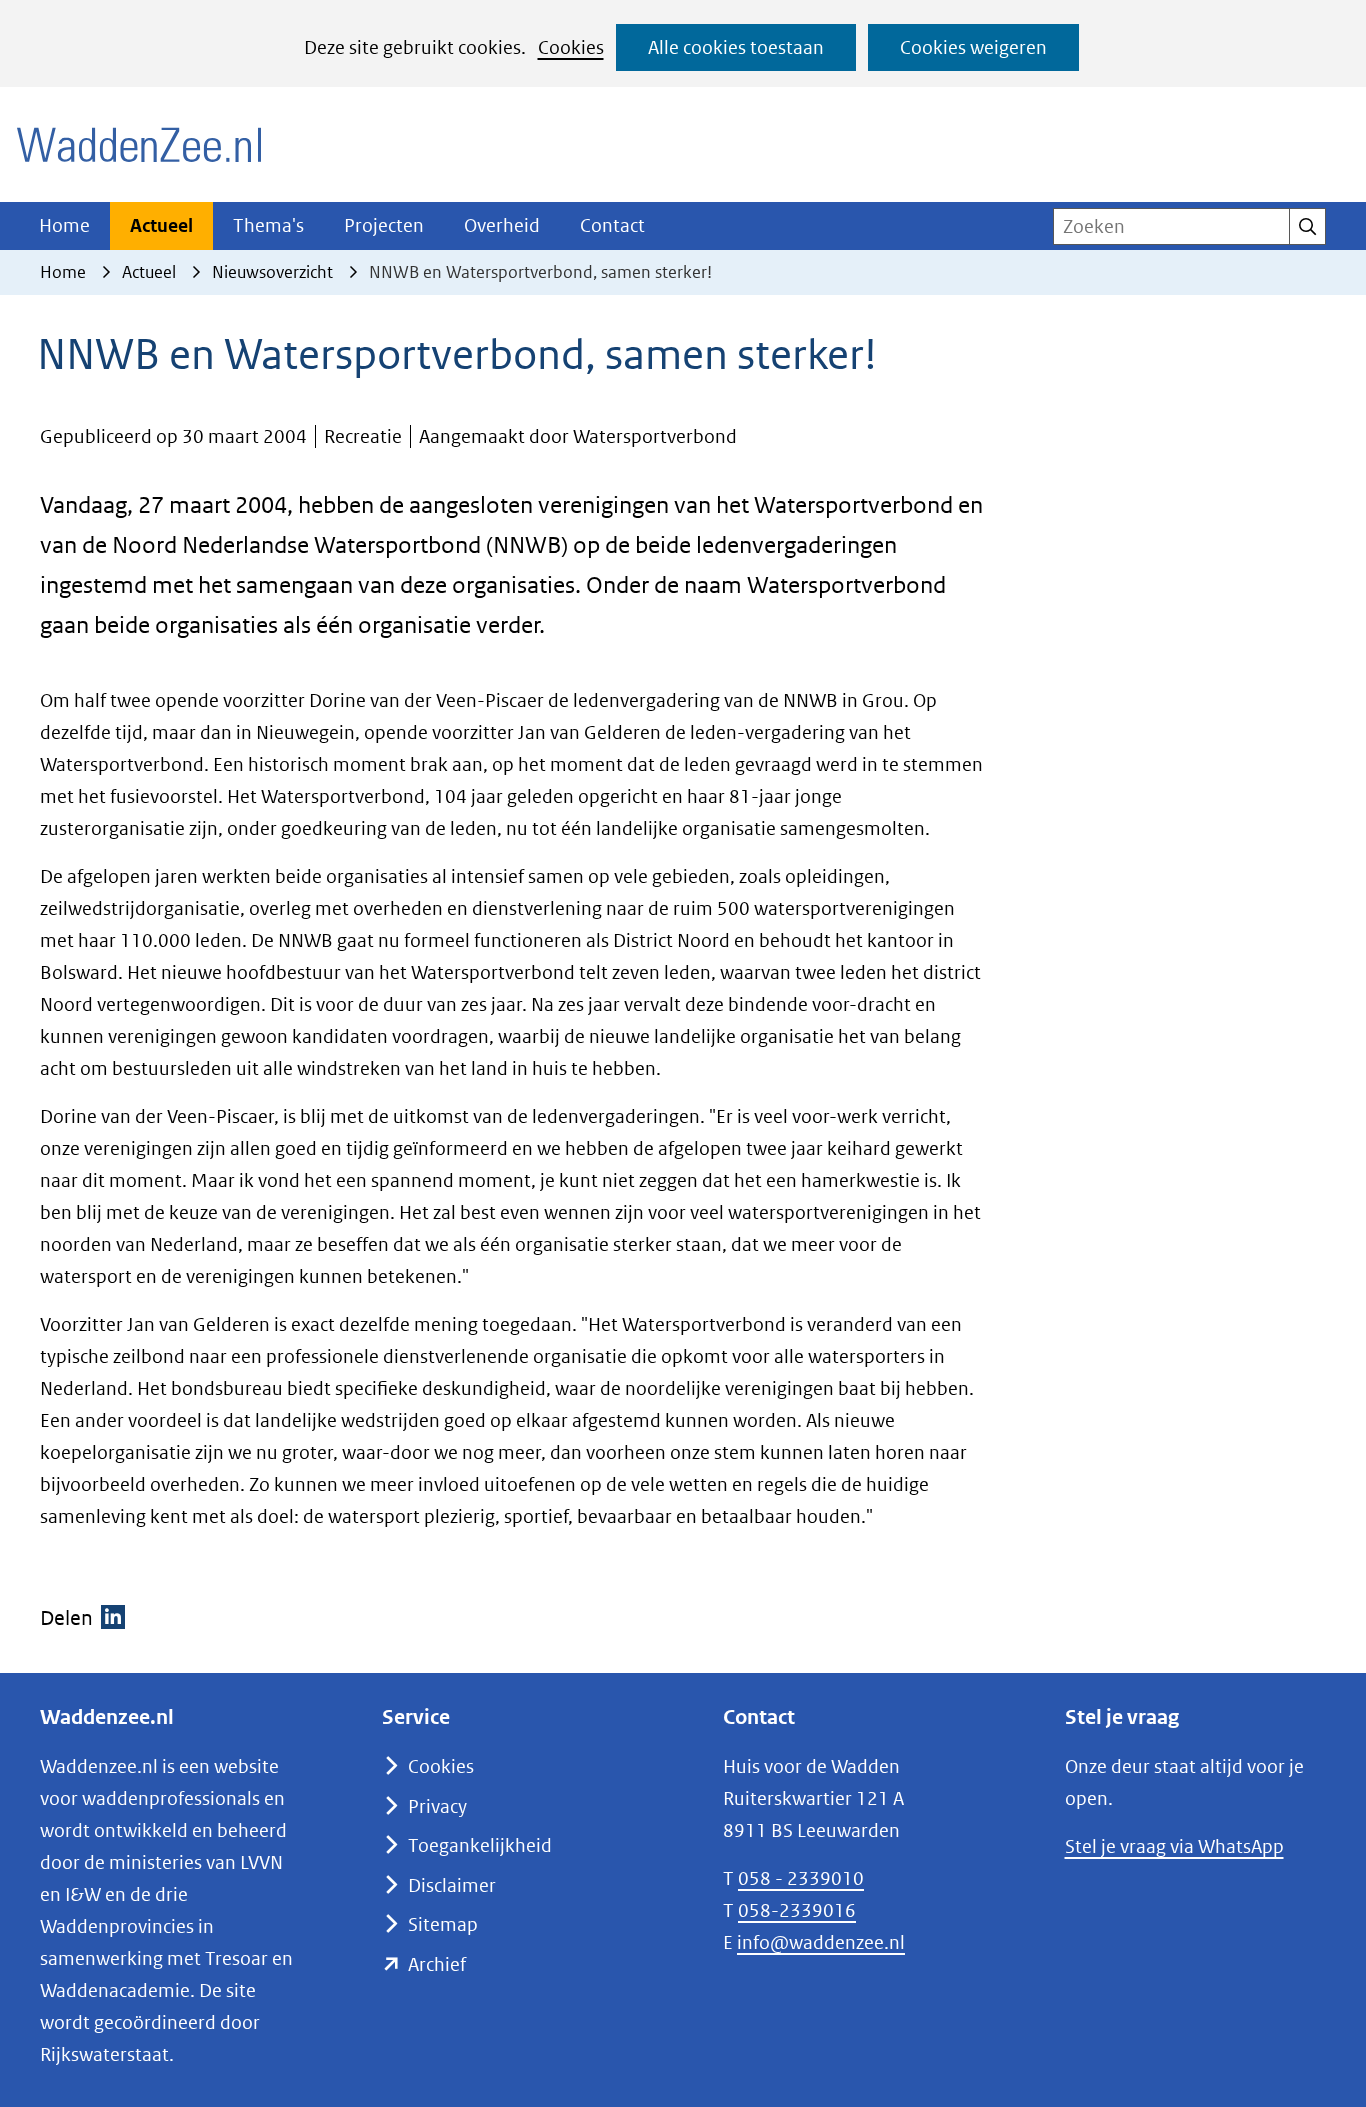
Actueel (161, 225)
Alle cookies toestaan (736, 47)
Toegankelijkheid (480, 1845)
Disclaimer (452, 1885)
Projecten (384, 225)
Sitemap (443, 1924)
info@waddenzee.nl (821, 1942)
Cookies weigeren (973, 47)
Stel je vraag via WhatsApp (1174, 1846)
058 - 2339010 (801, 1878)
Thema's (268, 225)
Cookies (571, 47)
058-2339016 (797, 1910)
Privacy (437, 1806)
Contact (612, 225)
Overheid (502, 225)
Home (64, 225)
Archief (437, 1964)
